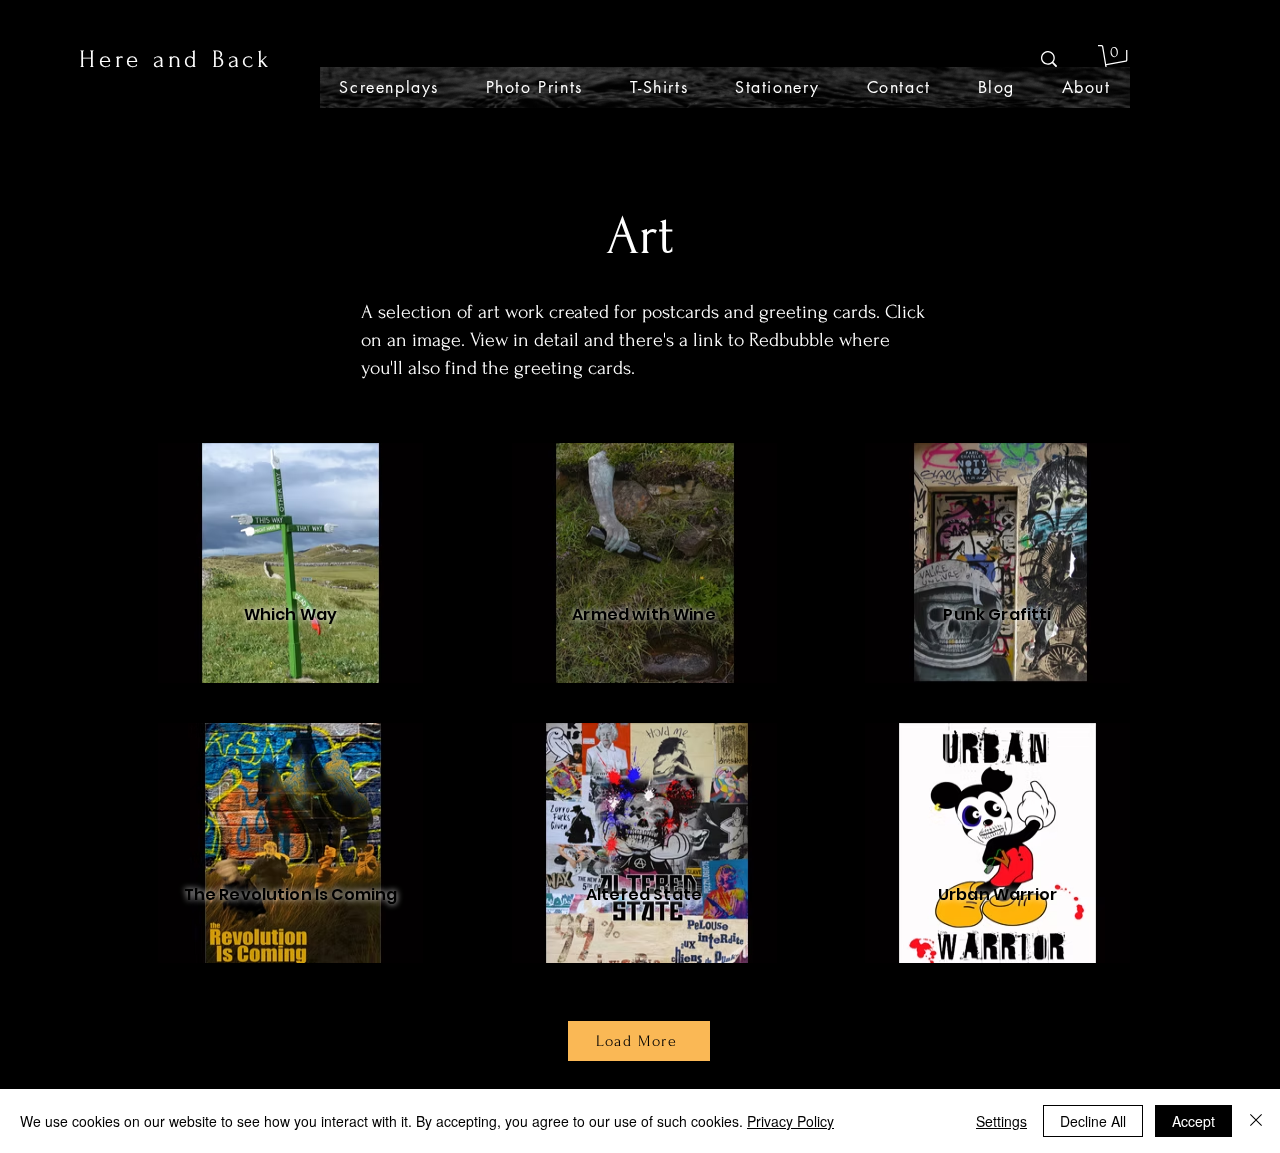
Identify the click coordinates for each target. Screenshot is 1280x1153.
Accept (1193, 1121)
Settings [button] (1001, 1121)
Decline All (1093, 1121)
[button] (1115, 59)
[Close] (1256, 1121)
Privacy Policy (790, 1121)
